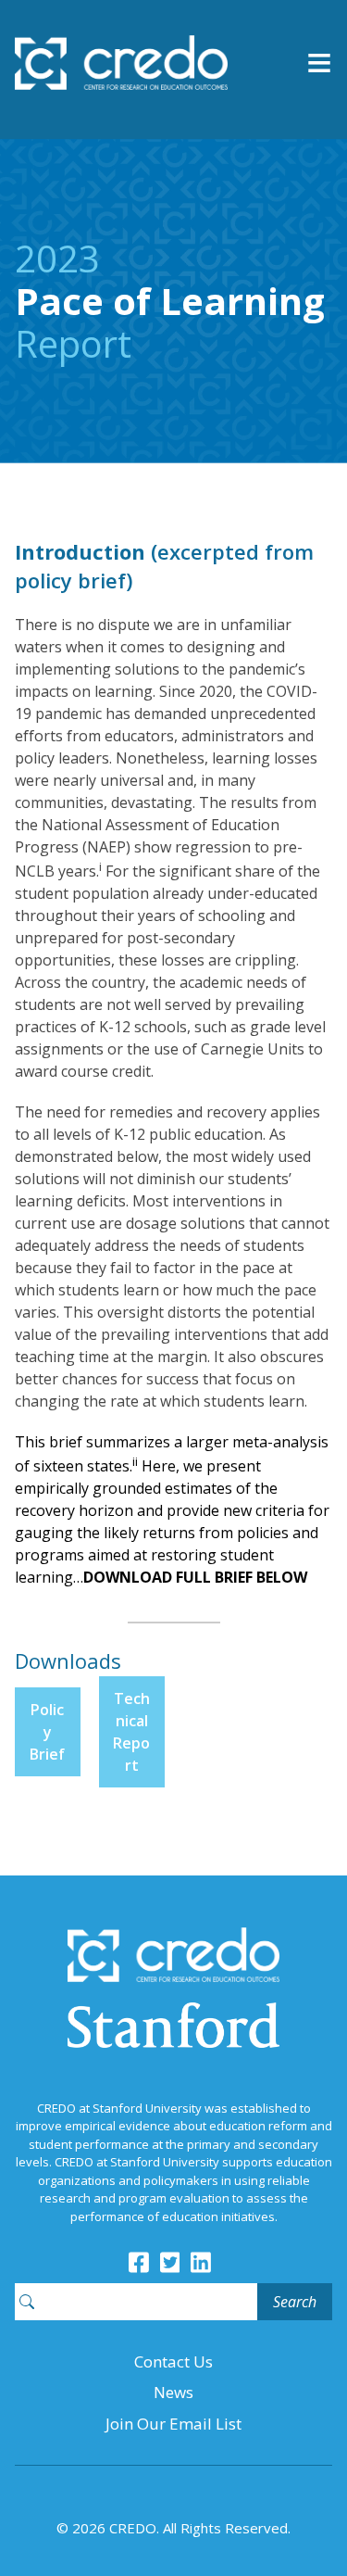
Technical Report (131, 1732)
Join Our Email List (173, 2424)
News (173, 2392)
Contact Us (173, 2361)
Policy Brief (47, 1732)
